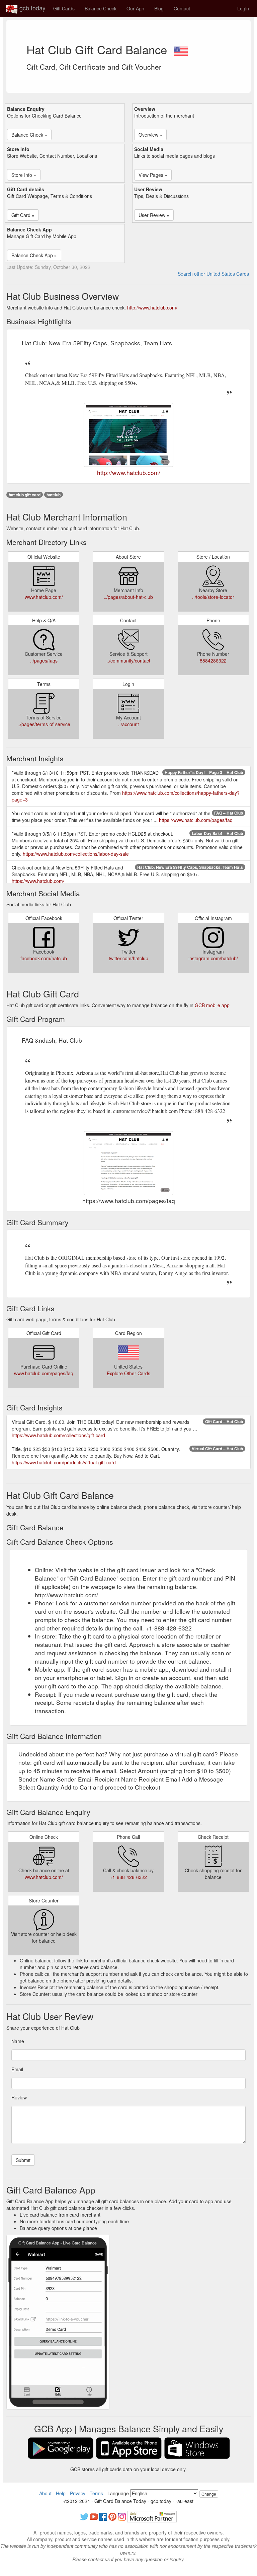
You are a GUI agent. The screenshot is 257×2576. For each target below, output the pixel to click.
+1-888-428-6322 (128, 1877)
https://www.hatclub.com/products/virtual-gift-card (64, 1462)
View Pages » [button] (153, 175)
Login (243, 8)
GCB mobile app (212, 1005)
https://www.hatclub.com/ (38, 881)
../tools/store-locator (213, 597)
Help (61, 2493)
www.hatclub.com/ (44, 597)
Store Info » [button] (24, 175)
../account (128, 724)
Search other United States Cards (213, 274)
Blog (159, 8)
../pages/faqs (44, 660)
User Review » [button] (154, 215)
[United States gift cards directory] (181, 49)
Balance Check (101, 8)
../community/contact (128, 660)
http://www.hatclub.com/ (152, 307)
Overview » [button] (150, 135)
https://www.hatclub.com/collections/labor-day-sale (76, 854)
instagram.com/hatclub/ (213, 958)
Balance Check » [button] (29, 135)
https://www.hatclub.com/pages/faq (196, 820)
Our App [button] (135, 8)
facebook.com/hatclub (44, 958)
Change (209, 2494)
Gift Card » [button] (23, 215)
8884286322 (213, 660)
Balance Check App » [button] (34, 255)
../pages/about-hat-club (128, 597)
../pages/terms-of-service (44, 724)
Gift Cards (64, 8)
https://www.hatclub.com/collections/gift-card (58, 1435)
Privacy (78, 2493)
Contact (182, 8)
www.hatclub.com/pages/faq (44, 1373)
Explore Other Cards (128, 1373)
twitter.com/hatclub (128, 958)
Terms (96, 2493)
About (45, 2493)
